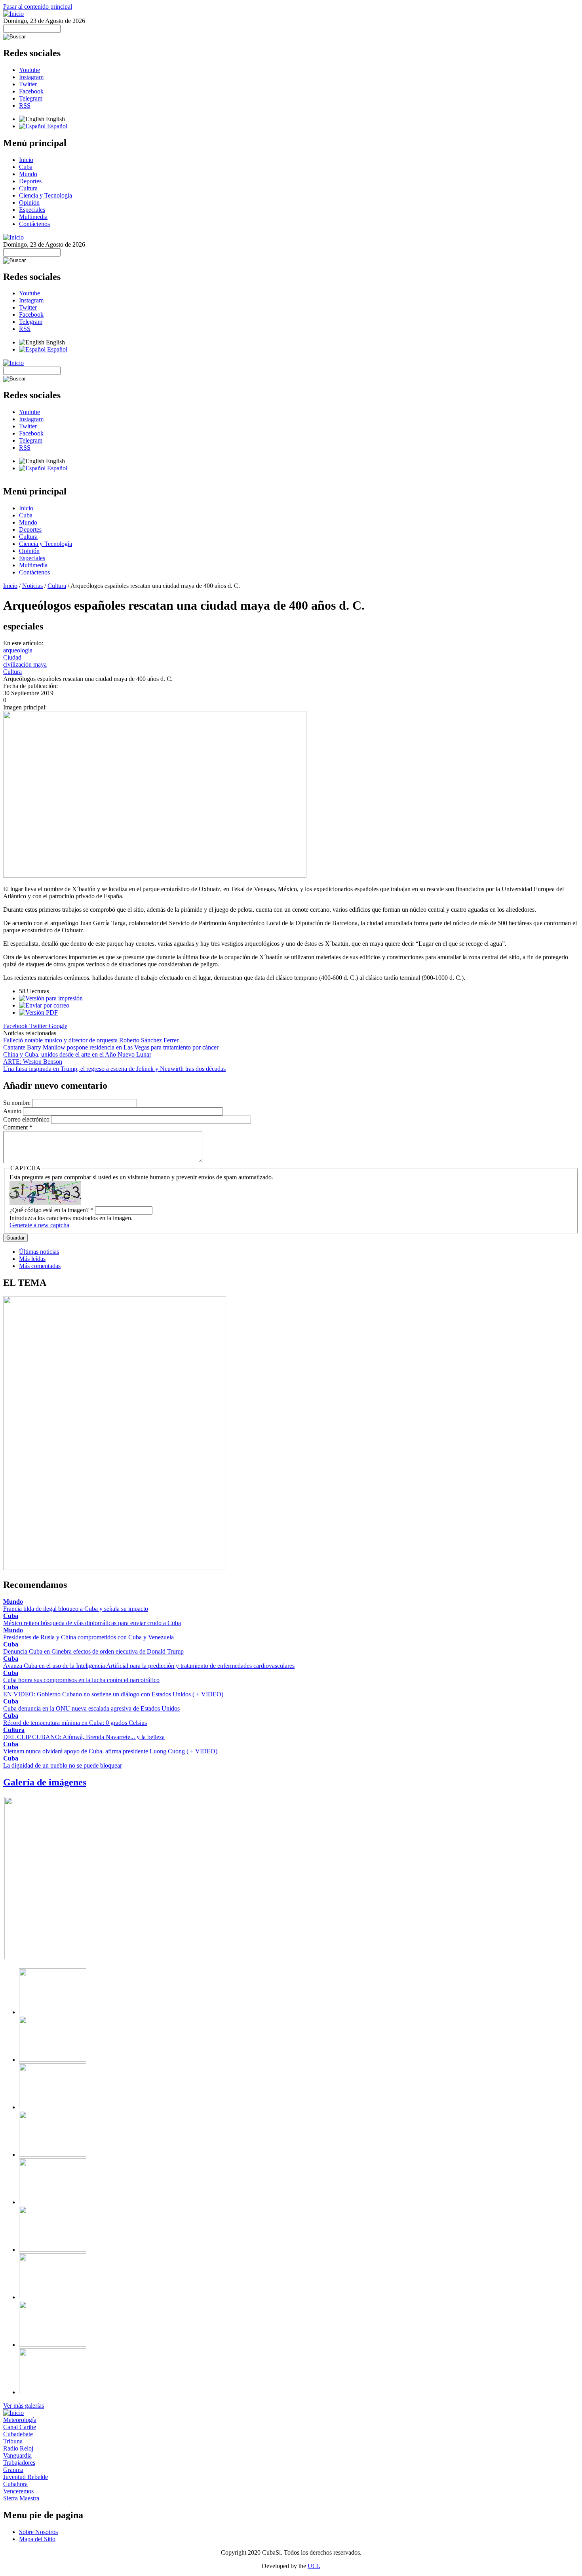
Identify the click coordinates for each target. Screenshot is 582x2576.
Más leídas (32, 1259)
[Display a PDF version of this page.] (38, 1012)
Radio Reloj (18, 2448)
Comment (18, 1127)
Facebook (31, 91)
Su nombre (18, 1103)
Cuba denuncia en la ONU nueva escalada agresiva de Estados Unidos (91, 1708)
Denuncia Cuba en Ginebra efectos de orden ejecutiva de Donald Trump (93, 1651)
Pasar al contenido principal (38, 7)
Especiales (32, 210)
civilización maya (25, 664)
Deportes (30, 181)
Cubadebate (18, 2434)
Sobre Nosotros (38, 2532)
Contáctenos (34, 224)
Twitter (28, 84)
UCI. (314, 2566)
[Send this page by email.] (44, 1005)
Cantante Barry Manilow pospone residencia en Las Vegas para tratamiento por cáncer (111, 1047)
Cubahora (15, 2484)
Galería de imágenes (45, 1782)
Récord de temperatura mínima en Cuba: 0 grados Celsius (75, 1723)
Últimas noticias (39, 1252)
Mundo (28, 174)
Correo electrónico (27, 1119)
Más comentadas (40, 1266)
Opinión (29, 202)
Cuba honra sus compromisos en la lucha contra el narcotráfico (81, 1680)
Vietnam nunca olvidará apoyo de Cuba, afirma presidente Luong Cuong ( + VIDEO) (110, 1751)
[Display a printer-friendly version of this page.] (51, 998)
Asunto (13, 1111)
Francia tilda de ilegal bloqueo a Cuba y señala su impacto (76, 1609)
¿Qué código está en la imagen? (51, 1210)
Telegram (31, 98)
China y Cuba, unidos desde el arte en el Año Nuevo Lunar (77, 1054)
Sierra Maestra (21, 2498)
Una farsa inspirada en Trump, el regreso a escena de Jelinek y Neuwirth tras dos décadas (114, 1069)
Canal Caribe (20, 2427)
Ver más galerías (24, 2406)
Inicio (26, 160)
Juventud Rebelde (26, 2477)
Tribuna (13, 2441)
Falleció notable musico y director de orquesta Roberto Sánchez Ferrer (91, 1040)
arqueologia (18, 650)
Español (56, 126)
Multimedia (33, 217)
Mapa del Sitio (37, 2539)
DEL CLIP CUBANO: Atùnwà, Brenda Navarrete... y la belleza (84, 1737)
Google (58, 1026)
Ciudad (12, 657)
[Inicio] (13, 14)
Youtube (29, 70)
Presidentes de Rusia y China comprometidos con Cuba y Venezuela (88, 1637)
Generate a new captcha (39, 1225)
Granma (13, 2470)
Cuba (26, 167)
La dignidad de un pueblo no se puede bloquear (63, 1765)
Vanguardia (17, 2455)
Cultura (28, 188)
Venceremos (18, 2491)
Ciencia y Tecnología (46, 195)
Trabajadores (19, 2463)
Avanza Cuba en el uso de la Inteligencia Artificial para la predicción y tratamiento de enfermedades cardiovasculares (149, 1666)
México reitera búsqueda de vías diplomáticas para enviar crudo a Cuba (92, 1623)
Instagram (31, 77)
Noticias (32, 586)
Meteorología (20, 2420)
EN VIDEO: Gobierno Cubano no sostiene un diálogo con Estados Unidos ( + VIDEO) (113, 1694)
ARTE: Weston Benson (33, 1062)
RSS (25, 106)
